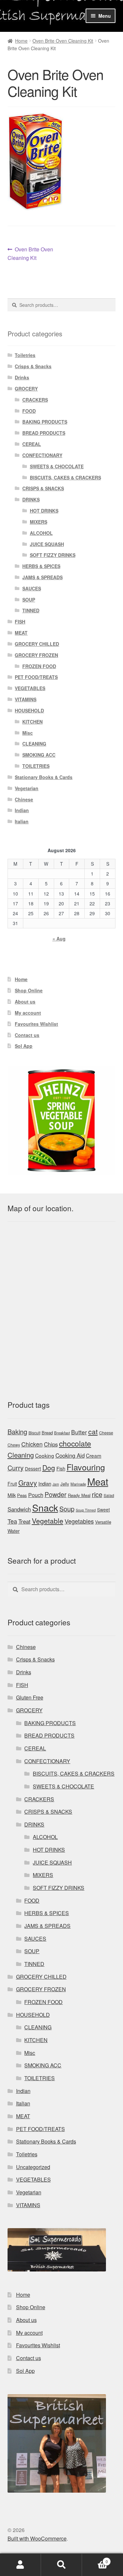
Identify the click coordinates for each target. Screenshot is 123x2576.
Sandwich (19, 1509)
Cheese (106, 1433)
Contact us (27, 1035)
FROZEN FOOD (39, 666)
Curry (16, 1468)
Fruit (12, 1484)
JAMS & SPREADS (42, 577)
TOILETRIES (36, 766)
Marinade (78, 1484)
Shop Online (29, 990)
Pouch (36, 1495)
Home (21, 41)
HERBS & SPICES (41, 566)
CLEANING (34, 744)
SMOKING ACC (39, 755)
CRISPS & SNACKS (43, 488)
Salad (109, 1495)
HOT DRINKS (44, 511)
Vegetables (79, 1521)
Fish (61, 1468)
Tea (12, 1521)
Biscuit (34, 1433)
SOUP (29, 600)
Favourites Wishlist (36, 1024)
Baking (17, 1432)
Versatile (103, 1522)
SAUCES (32, 588)
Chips (51, 1444)
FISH (20, 622)
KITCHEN (32, 722)
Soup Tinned (86, 1510)
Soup (67, 1509)
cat (93, 1431)
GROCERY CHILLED (37, 644)
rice (97, 1494)
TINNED (31, 610)
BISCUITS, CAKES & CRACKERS (65, 477)
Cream (94, 1455)
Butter (79, 1432)
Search (61, 2565)
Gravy (28, 1483)
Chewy (14, 1445)
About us (25, 1002)
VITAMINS (26, 699)
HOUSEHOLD (29, 710)
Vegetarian (27, 788)
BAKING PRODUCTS (45, 422)
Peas (22, 1495)
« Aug (59, 939)
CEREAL (32, 444)
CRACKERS (35, 400)
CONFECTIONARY (42, 455)
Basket (95, 2559)
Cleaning (21, 1455)
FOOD (29, 411)
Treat (24, 1521)
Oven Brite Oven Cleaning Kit (63, 41)
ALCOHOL (41, 533)
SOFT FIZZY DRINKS (53, 555)
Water (14, 1531)
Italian (22, 821)
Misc (28, 733)
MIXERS (39, 522)
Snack (45, 1507)
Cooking (45, 1455)
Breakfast (62, 1433)
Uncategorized (33, 2167)
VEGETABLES (30, 688)
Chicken (32, 1444)
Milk (12, 1495)
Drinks (22, 377)
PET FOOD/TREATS (36, 677)
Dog (49, 1467)
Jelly (65, 1484)
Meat (98, 1481)
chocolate (75, 1443)
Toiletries (25, 355)
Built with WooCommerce (37, 2538)
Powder (56, 1494)
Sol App (24, 1046)
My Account (20, 2565)
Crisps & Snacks (33, 366)
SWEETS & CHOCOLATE (57, 466)
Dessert (33, 1468)
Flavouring (86, 1467)
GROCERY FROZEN (36, 655)
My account (28, 1013)
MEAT (21, 633)
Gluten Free (30, 1697)
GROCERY (26, 389)
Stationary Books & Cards (44, 777)
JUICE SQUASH (47, 544)
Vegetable (48, 1521)
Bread (47, 1433)
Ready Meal (79, 1495)
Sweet (103, 1510)
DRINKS (31, 499)
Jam (56, 1484)
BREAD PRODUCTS (44, 433)
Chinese (24, 799)
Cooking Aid (70, 1455)
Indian (22, 810)
